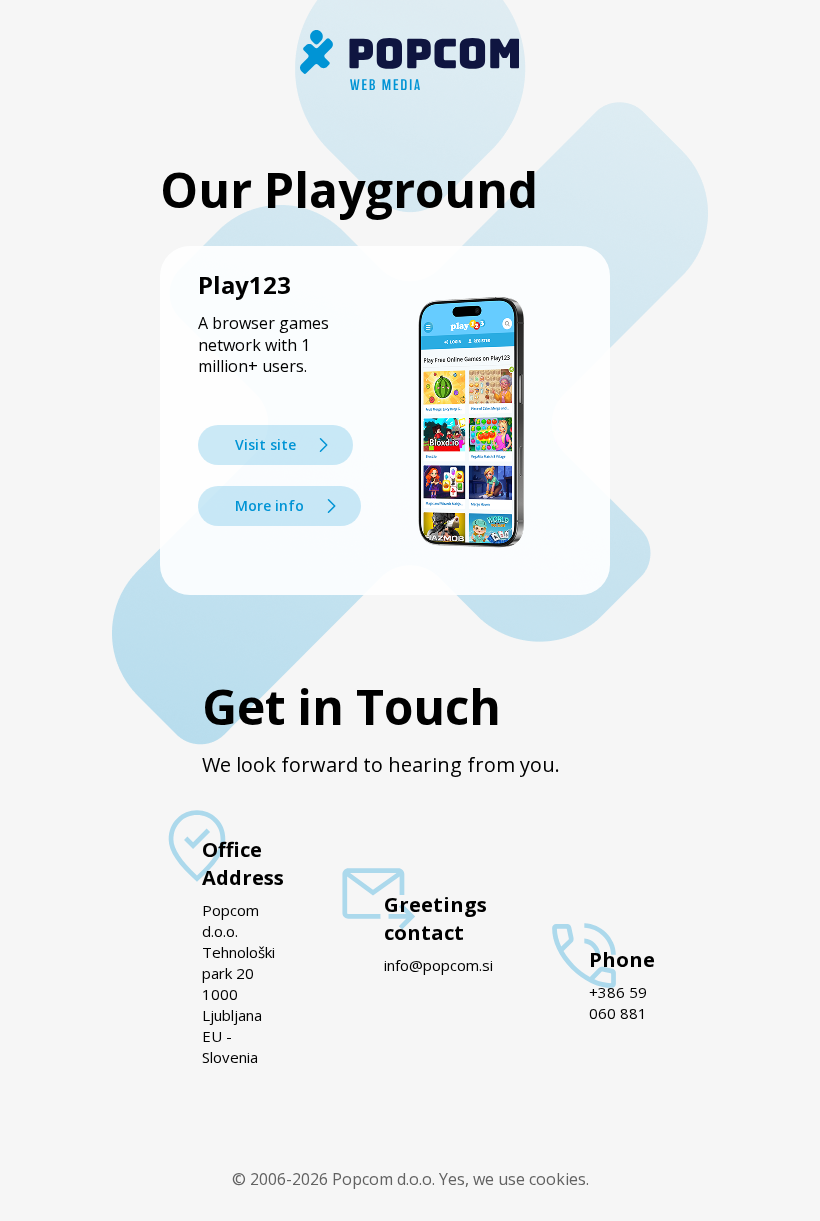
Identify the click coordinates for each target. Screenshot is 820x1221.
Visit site (265, 444)
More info (269, 505)
